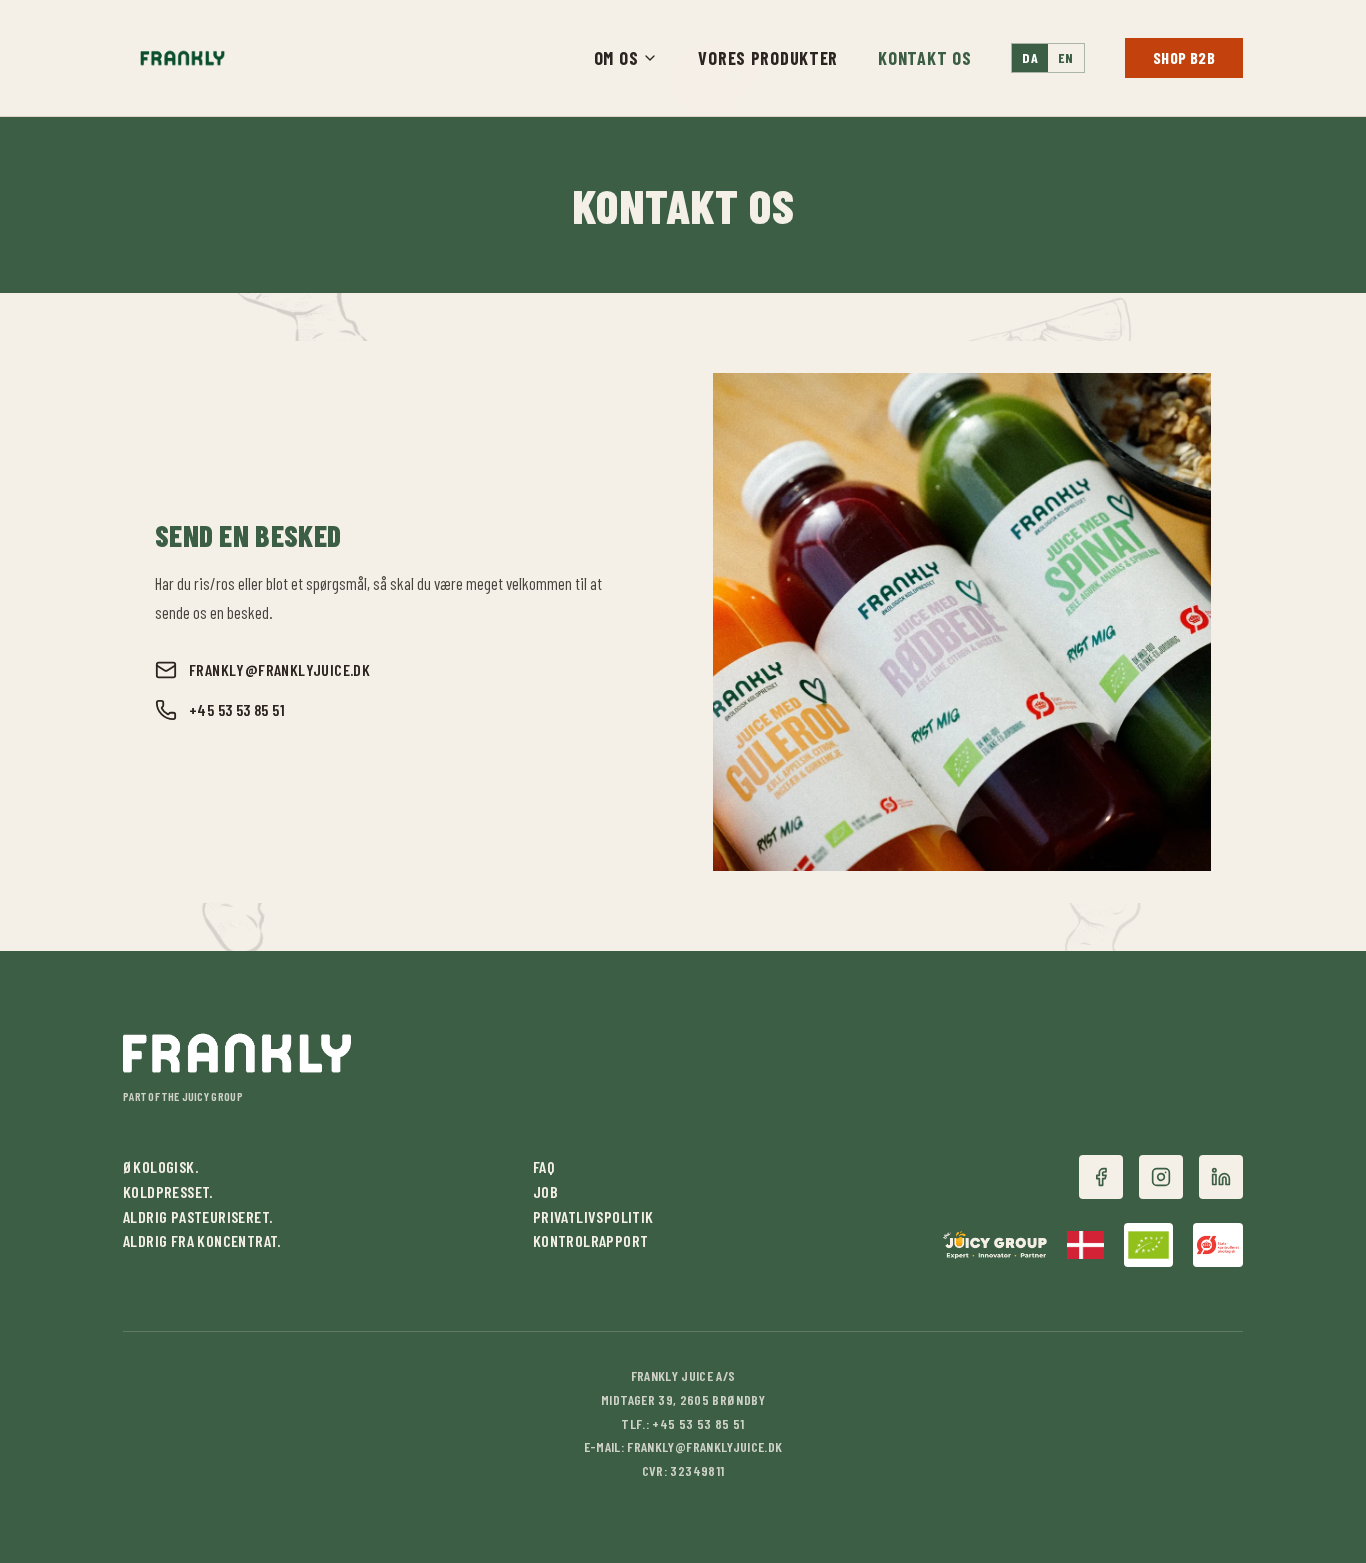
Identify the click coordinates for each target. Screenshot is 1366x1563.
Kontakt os (924, 58)
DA (1030, 57)
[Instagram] (1161, 1177)
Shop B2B (1184, 57)
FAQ (544, 1166)
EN (1066, 57)
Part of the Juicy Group (183, 1096)
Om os (616, 58)
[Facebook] (1101, 1177)
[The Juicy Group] (995, 1245)
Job (545, 1191)
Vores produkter (768, 58)
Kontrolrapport (591, 1240)
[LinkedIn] (1221, 1177)
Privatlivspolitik (593, 1216)
